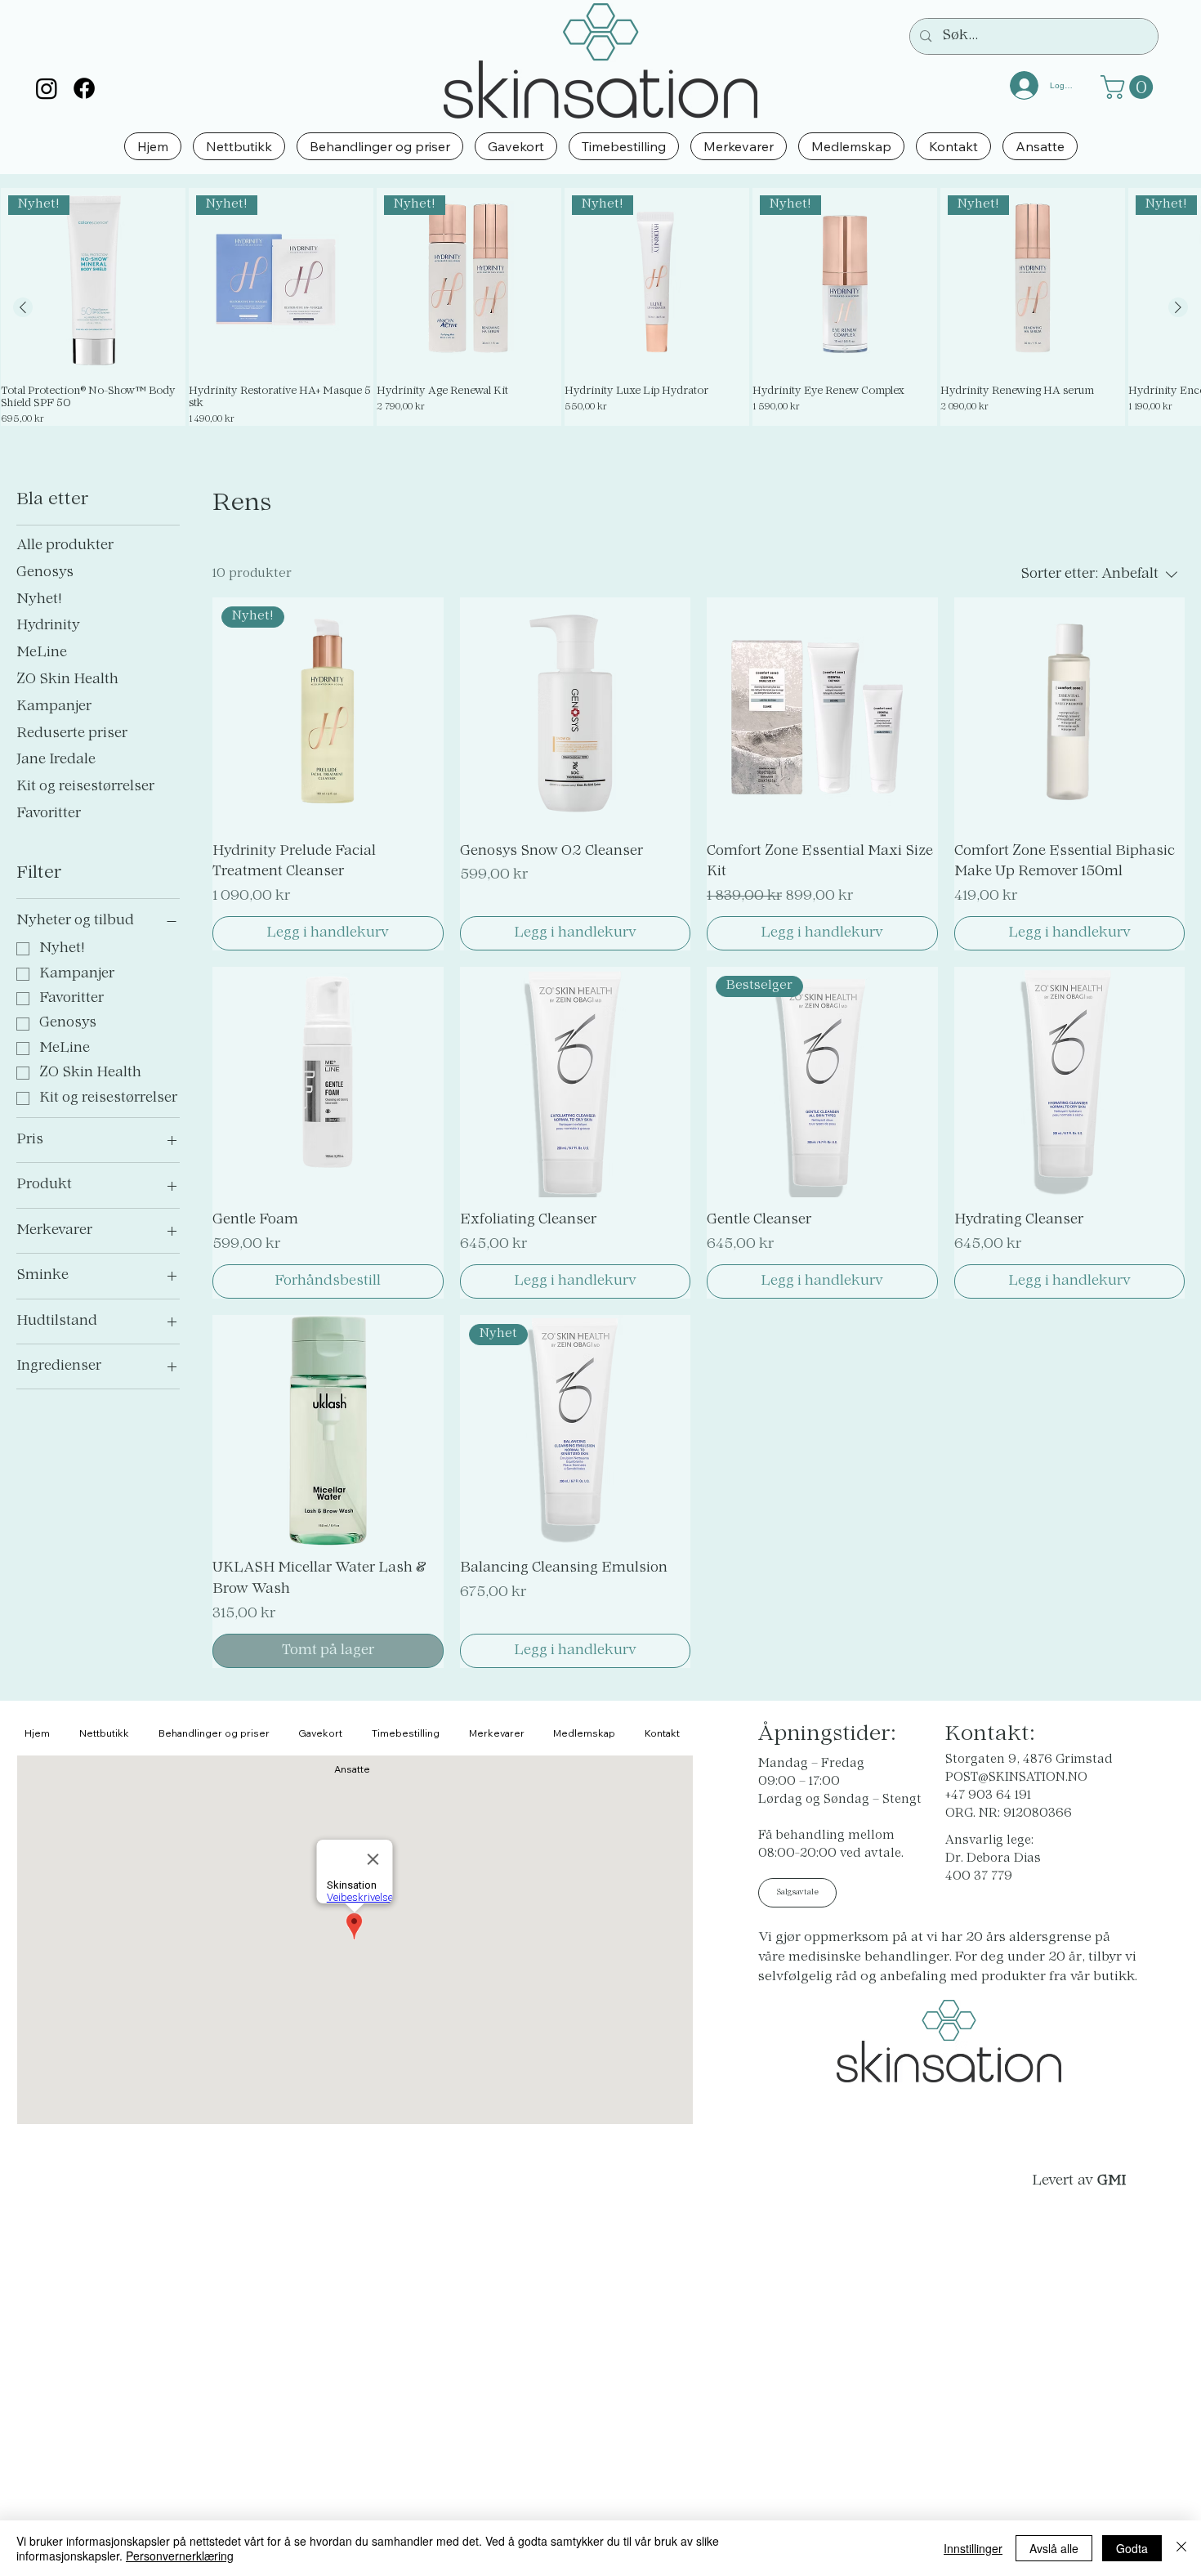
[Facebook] (84, 88)
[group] (600, 307)
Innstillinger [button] (973, 2548)
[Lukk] (1181, 2548)
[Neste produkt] (1178, 307)
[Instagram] (47, 88)
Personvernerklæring (180, 2556)
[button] (1130, 87)
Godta (1132, 2548)
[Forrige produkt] (23, 307)
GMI (1112, 2181)
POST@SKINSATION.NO (1016, 1778)
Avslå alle (1054, 2548)
